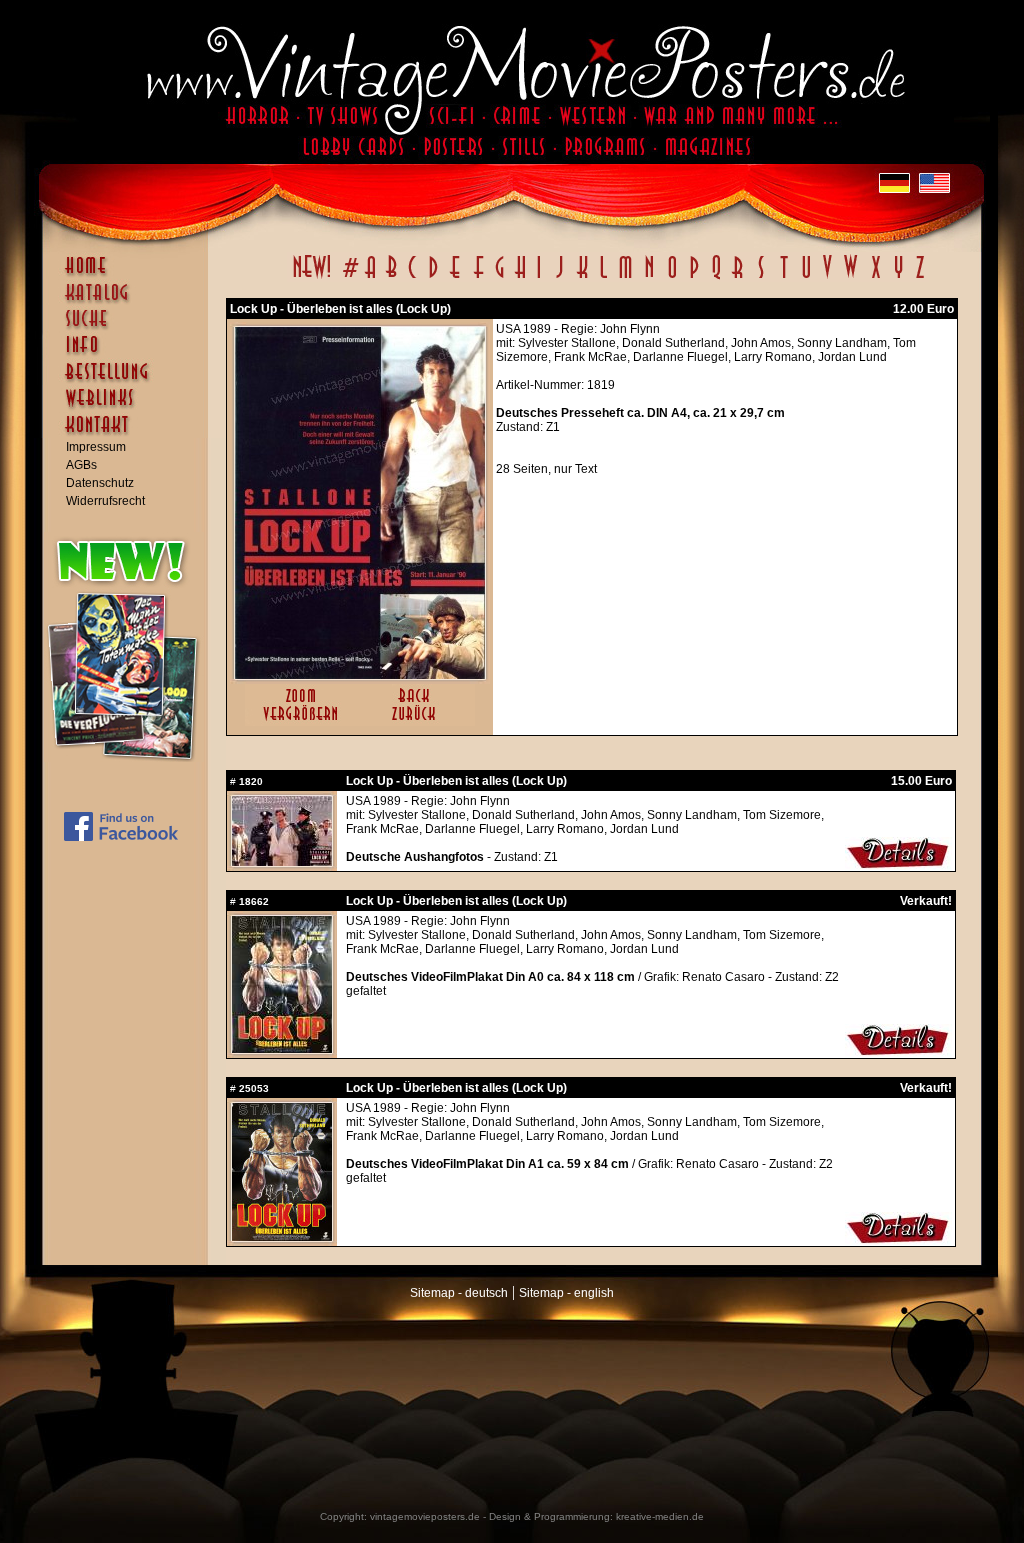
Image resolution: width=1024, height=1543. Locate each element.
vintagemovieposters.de (425, 1516)
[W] (850, 278)
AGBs (81, 465)
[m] (625, 278)
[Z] (919, 278)
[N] (649, 278)
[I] (539, 278)
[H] (520, 278)
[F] (478, 278)
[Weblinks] (130, 408)
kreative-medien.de (660, 1516)
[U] (805, 278)
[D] (433, 278)
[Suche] (130, 327)
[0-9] (349, 278)
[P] (694, 278)
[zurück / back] (417, 722)
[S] (760, 278)
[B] (391, 278)
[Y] (898, 278)
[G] (499, 278)
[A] (370, 278)
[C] (412, 278)
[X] (875, 278)
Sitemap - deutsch (459, 1293)
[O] (672, 278)
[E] (456, 278)
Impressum (96, 447)
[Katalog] (130, 301)
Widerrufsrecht (105, 501)
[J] (559, 278)
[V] (826, 278)
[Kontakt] (130, 434)
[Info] (130, 354)
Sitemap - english (566, 1293)
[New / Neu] (312, 278)
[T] (783, 278)
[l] (603, 278)
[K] (582, 278)
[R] (738, 278)
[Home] (130, 275)
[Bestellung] (130, 381)
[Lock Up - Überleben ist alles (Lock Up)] (360, 675)
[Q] (716, 278)
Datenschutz (100, 483)
